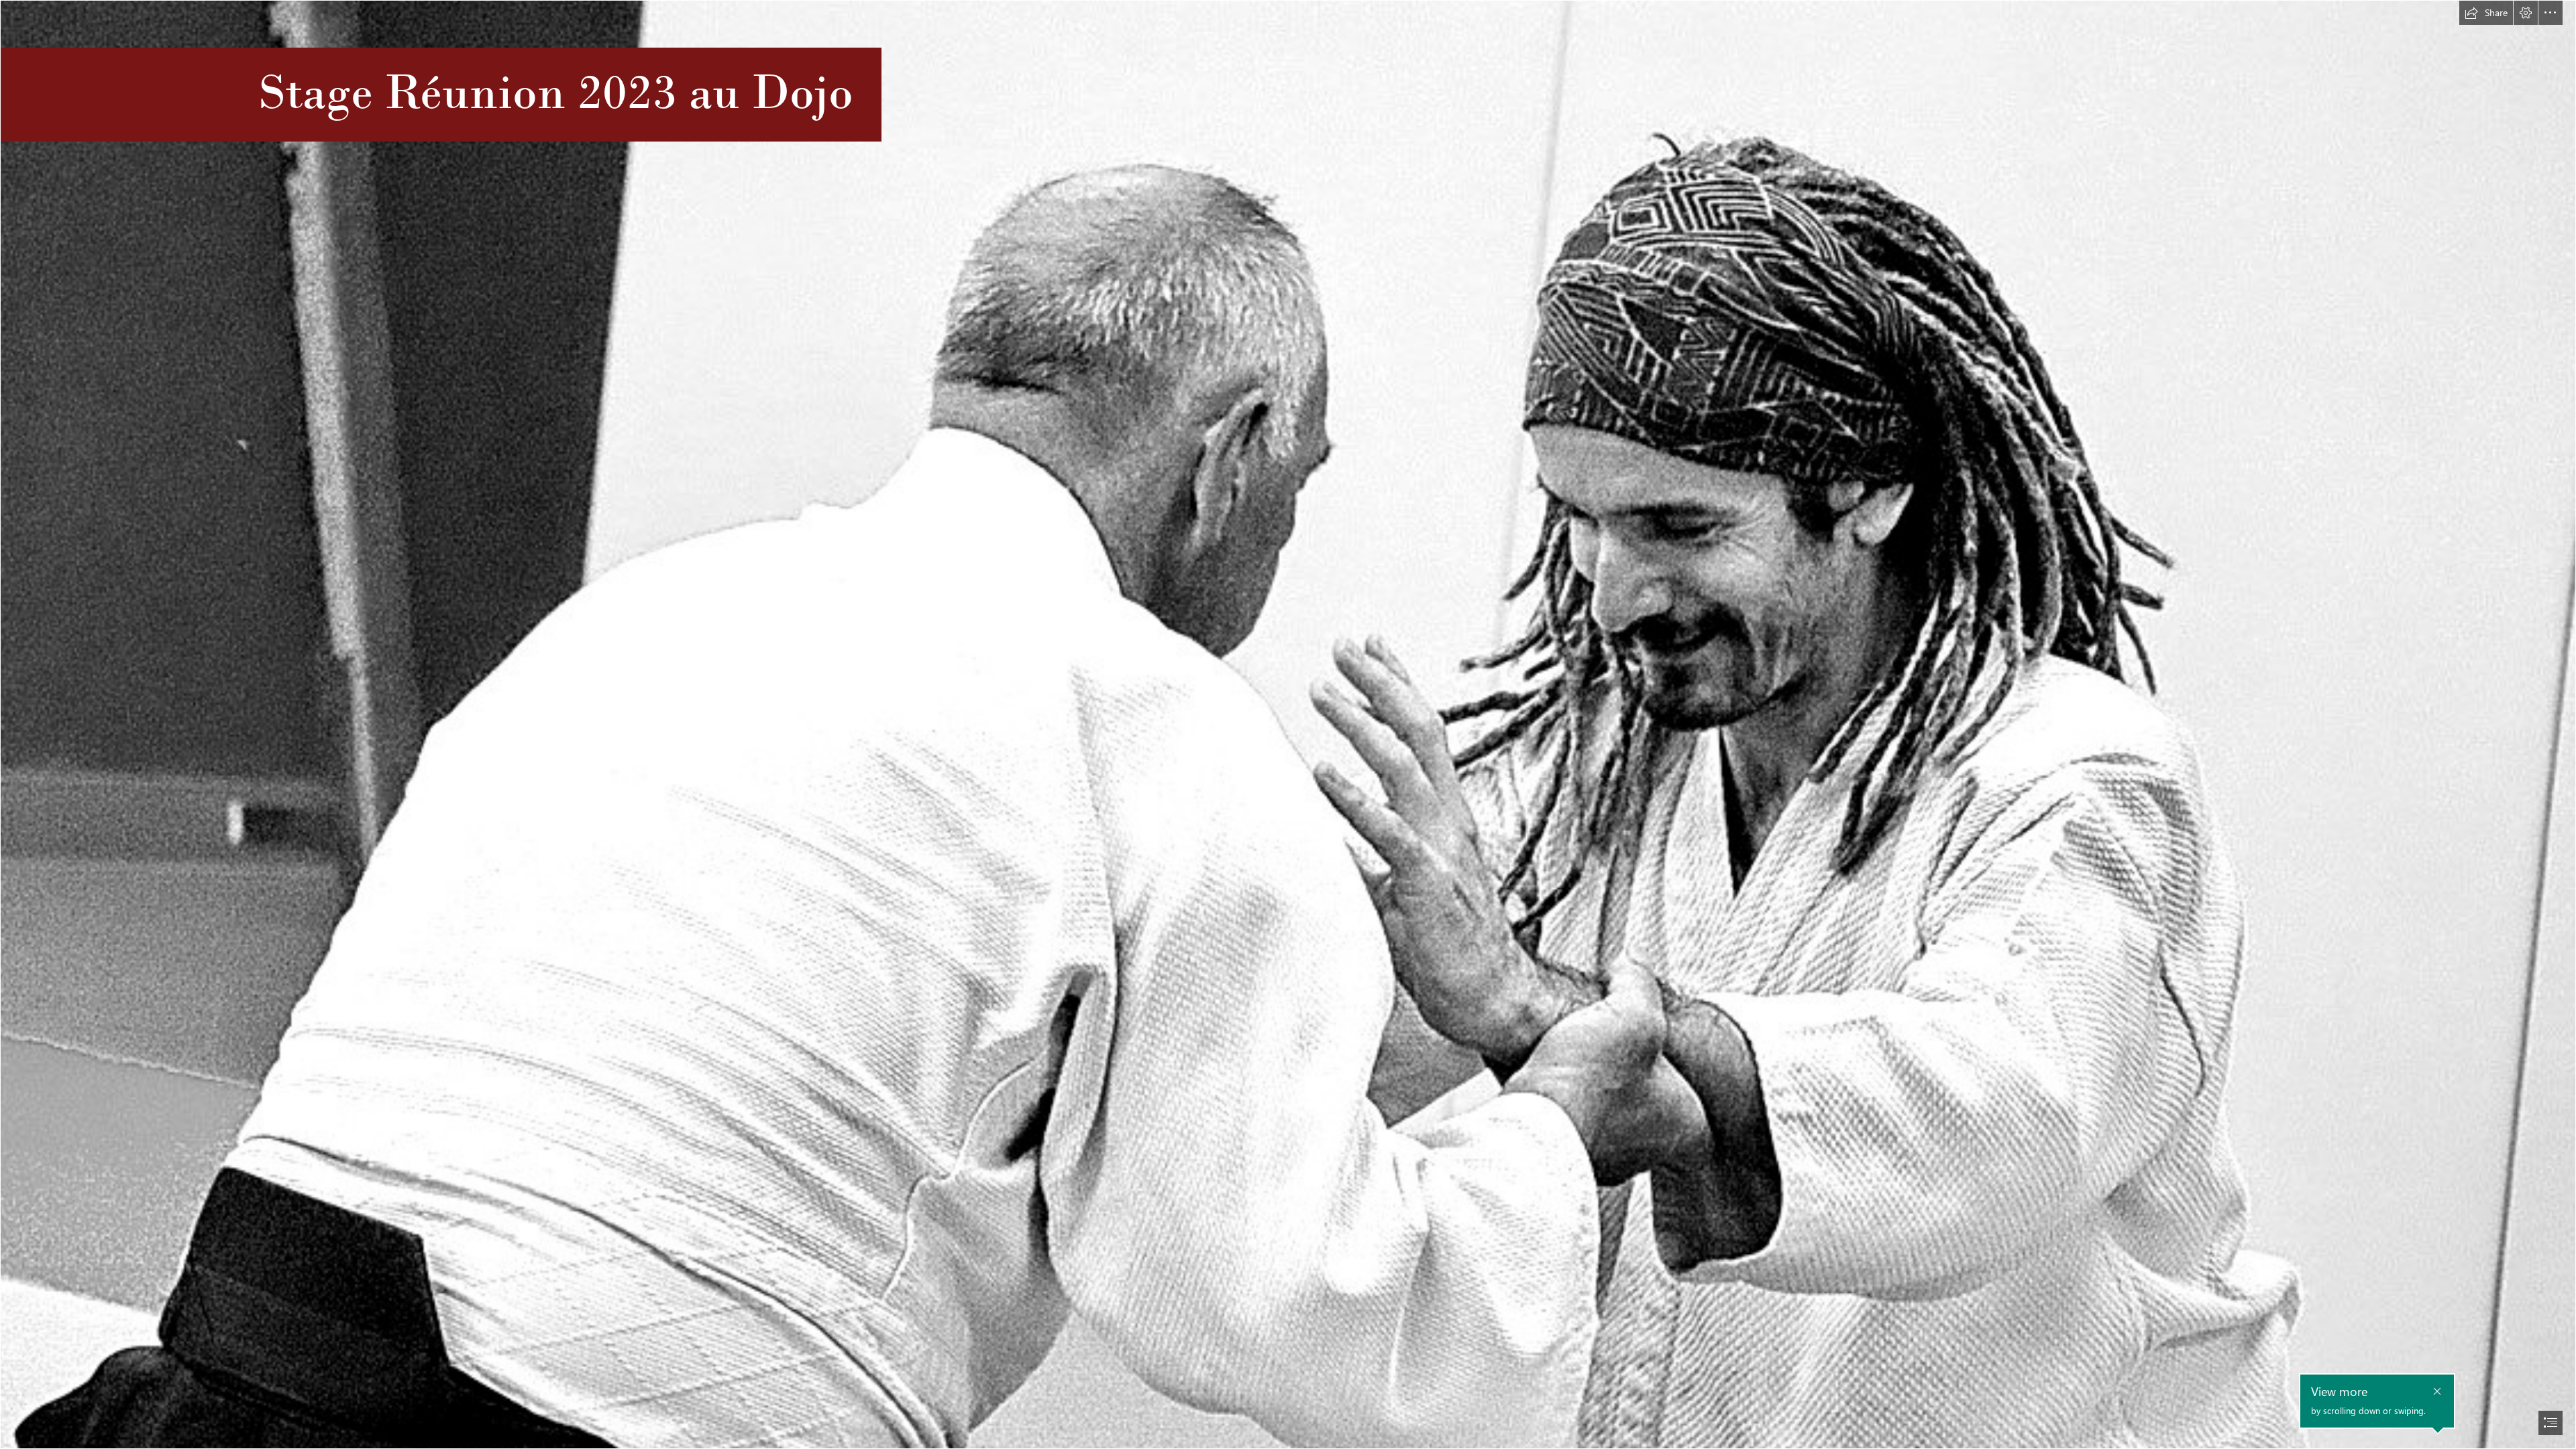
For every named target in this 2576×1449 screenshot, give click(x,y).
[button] (2486, 13)
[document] (1288, 724)
